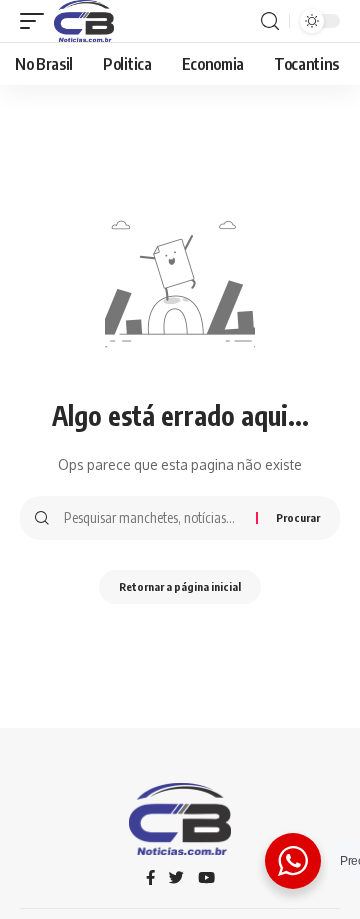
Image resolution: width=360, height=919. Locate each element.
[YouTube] (206, 879)
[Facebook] (150, 879)
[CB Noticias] (84, 21)
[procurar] (270, 21)
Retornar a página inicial (180, 586)
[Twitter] (176, 879)
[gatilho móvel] (37, 21)
